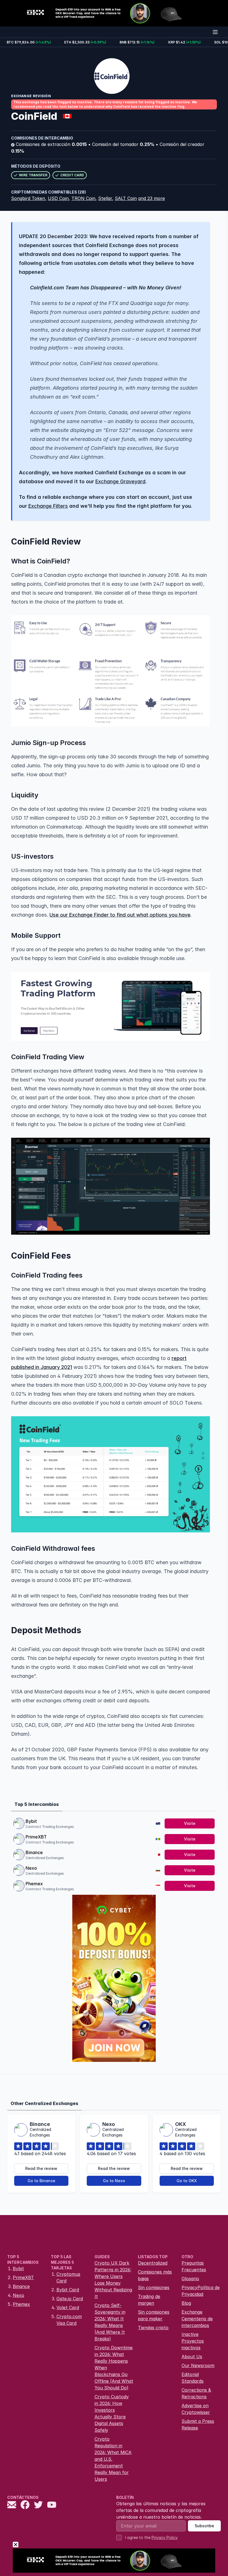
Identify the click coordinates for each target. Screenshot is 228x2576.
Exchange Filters (48, 506)
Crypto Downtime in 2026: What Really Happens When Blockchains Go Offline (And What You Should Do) (114, 2368)
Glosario (190, 2279)
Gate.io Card (70, 2299)
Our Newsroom (198, 2365)
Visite (190, 1823)
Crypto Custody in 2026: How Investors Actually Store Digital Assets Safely (112, 2413)
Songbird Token (28, 198)
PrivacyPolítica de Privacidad (201, 2291)
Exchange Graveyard (120, 481)
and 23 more (152, 198)
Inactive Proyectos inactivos (193, 2341)
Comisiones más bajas (155, 2275)
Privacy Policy (165, 2537)
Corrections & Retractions (196, 2393)
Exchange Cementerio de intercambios (197, 2319)
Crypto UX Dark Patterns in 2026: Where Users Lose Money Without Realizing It (113, 2280)
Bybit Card (68, 2290)
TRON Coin (83, 198)
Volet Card (68, 2308)
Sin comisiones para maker (154, 2315)
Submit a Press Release (198, 2424)
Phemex (34, 1884)
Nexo (31, 1868)
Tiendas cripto (153, 2328)
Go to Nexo (114, 2181)
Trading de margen (149, 2300)
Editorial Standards (193, 2378)
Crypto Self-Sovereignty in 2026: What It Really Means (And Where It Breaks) (110, 2322)
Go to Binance (41, 2181)
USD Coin (58, 198)
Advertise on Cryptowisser (196, 2409)
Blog (186, 2303)
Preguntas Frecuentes (194, 2266)
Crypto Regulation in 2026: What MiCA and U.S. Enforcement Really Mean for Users (113, 2459)
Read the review (41, 2168)
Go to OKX (187, 2181)
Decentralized (153, 2263)
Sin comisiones (154, 2287)
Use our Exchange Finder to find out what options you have (120, 915)
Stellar (105, 198)
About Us (192, 2357)
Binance (34, 1852)
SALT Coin (126, 198)
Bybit (31, 1821)
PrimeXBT (36, 1837)
